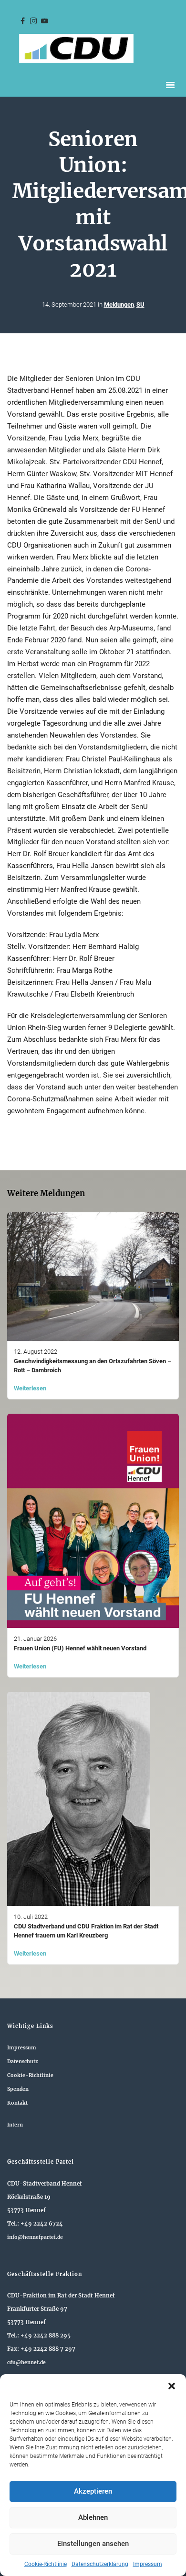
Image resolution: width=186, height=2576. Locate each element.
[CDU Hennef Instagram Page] (33, 21)
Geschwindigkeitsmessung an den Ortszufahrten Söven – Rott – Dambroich (93, 1366)
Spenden (18, 2089)
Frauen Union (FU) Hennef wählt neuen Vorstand (80, 1648)
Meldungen (119, 305)
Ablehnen (93, 2517)
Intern (15, 2125)
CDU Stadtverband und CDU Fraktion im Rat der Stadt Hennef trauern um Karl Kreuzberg (86, 1931)
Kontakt (17, 2103)
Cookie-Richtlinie (46, 2564)
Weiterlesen (30, 1388)
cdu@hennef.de (26, 2362)
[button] (172, 2386)
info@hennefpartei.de (35, 2237)
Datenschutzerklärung (100, 2564)
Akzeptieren (93, 2491)
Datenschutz (23, 2062)
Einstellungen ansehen (93, 2544)
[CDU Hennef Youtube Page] (44, 21)
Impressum (148, 2564)
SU (140, 305)
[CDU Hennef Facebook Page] (22, 21)
